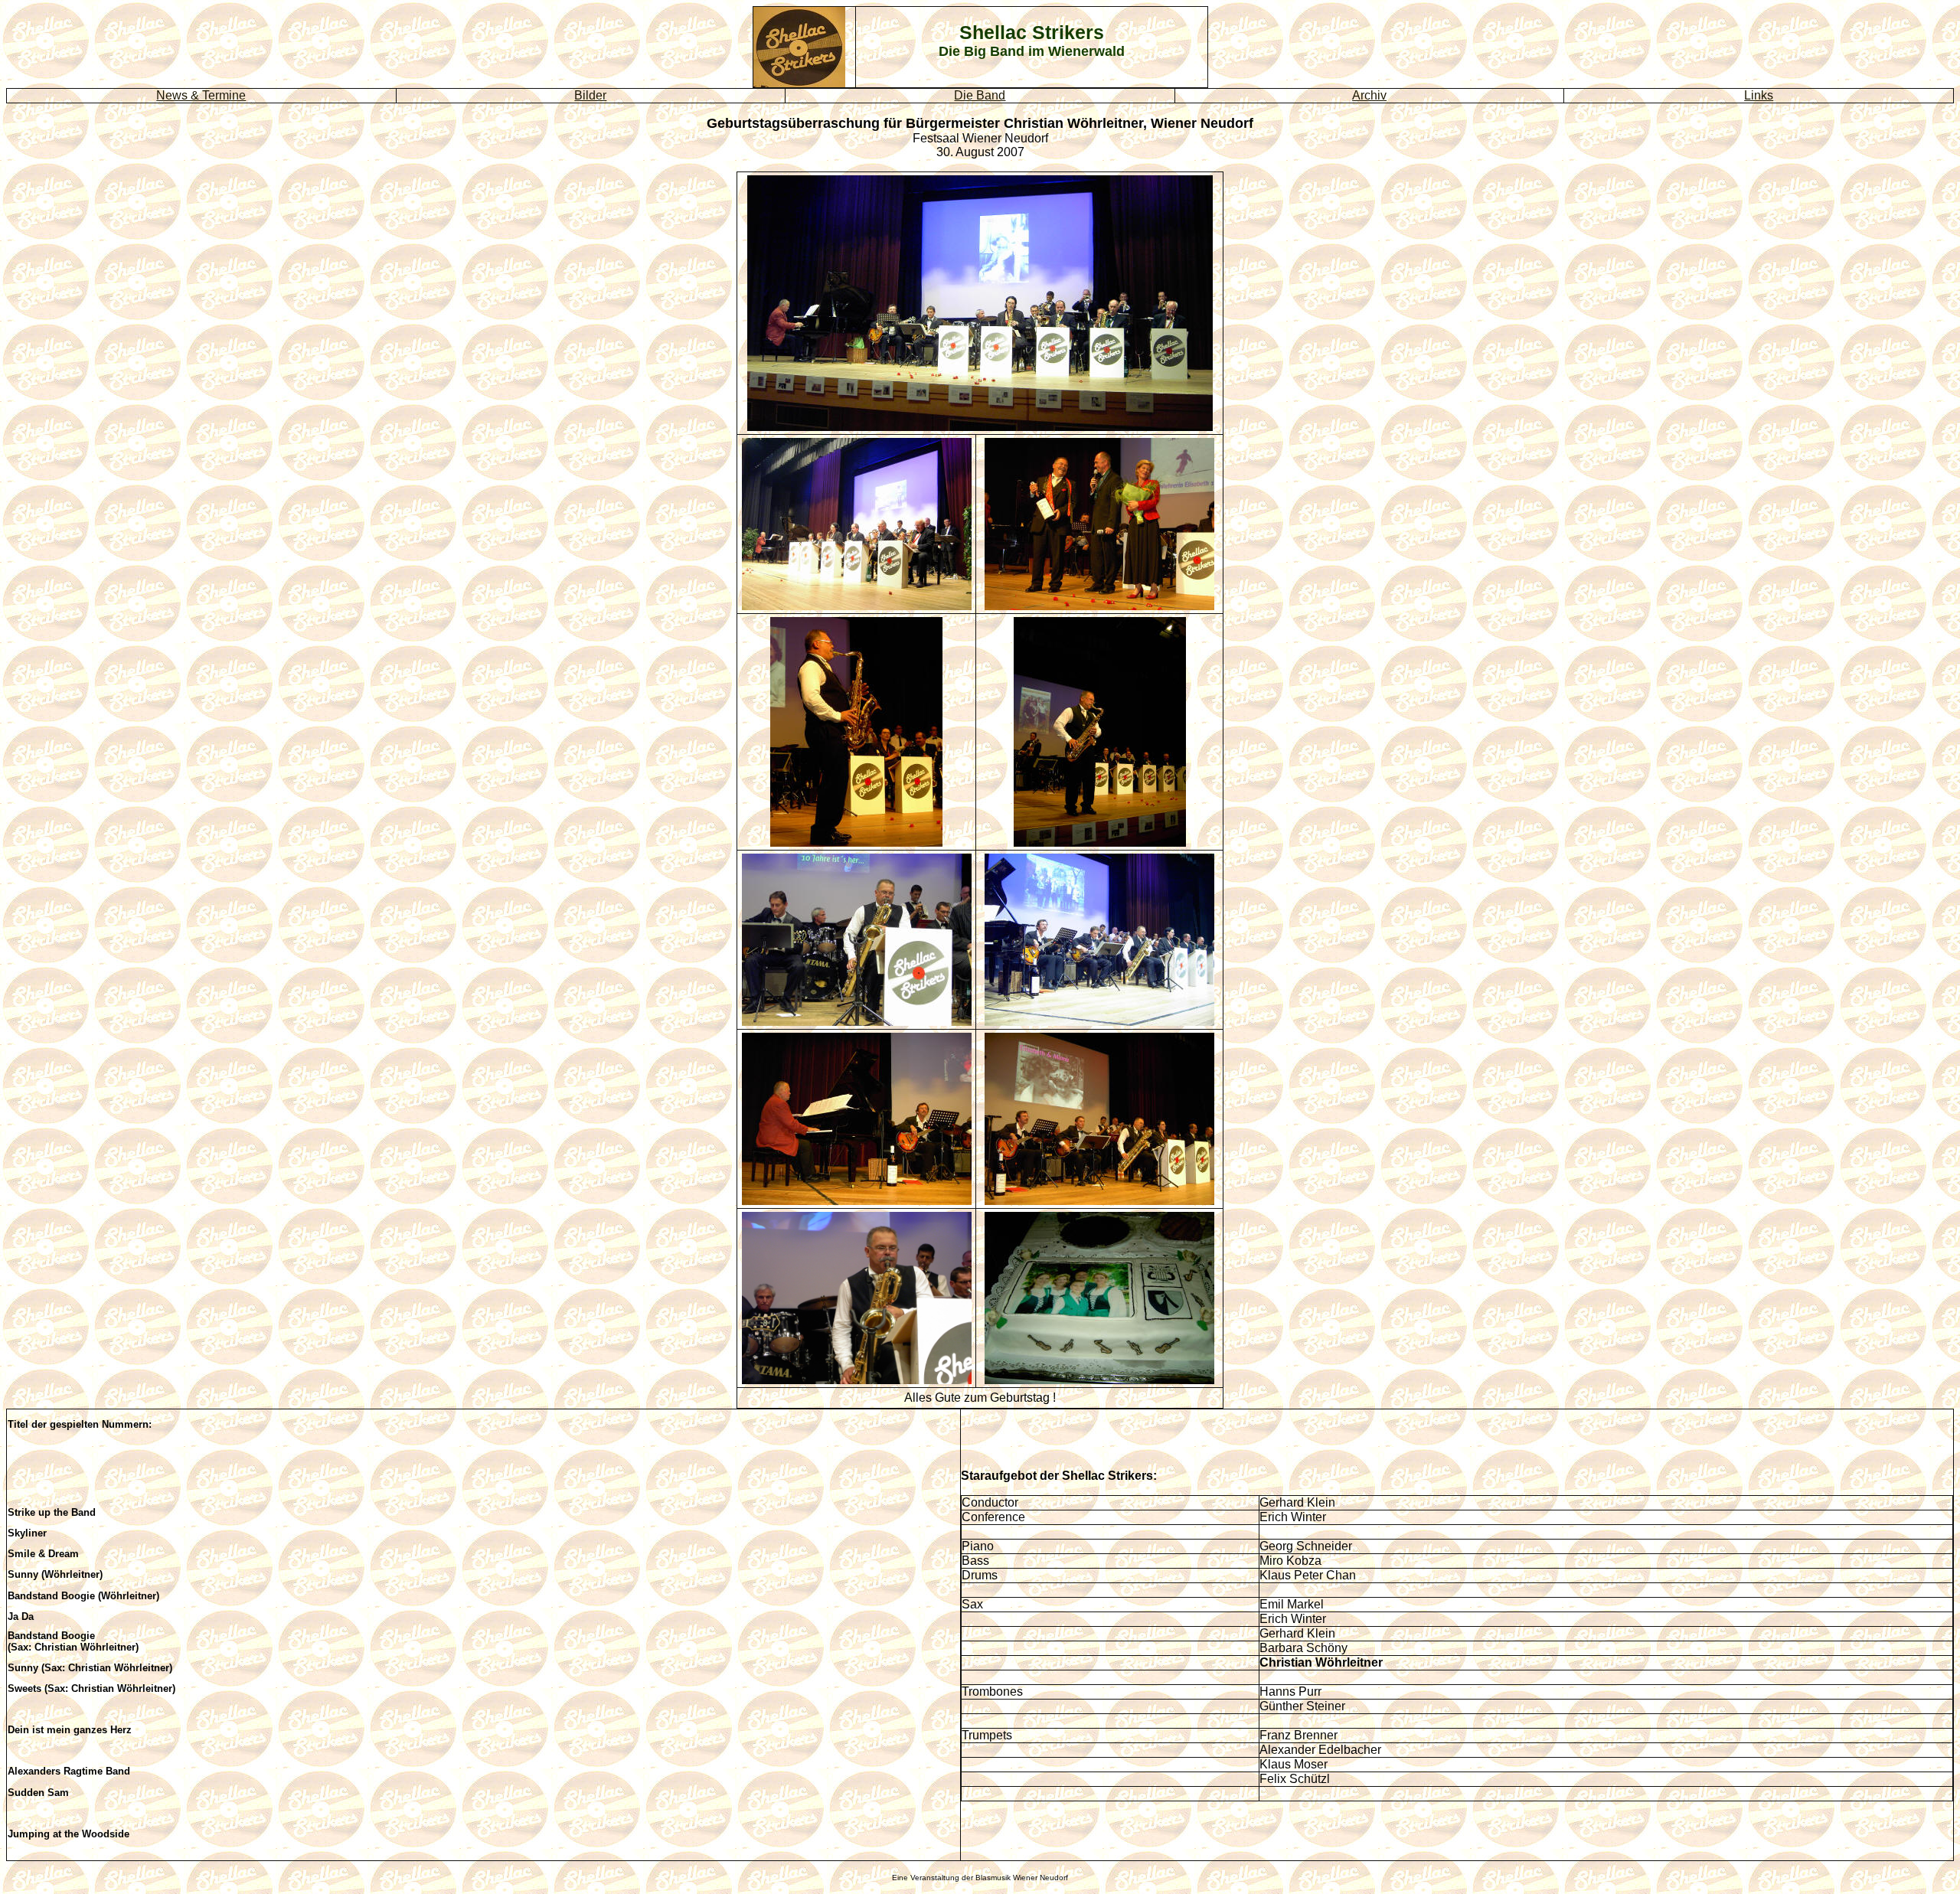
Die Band (980, 95)
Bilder (590, 95)
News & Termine (201, 95)
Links (1759, 95)
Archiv (1369, 95)
